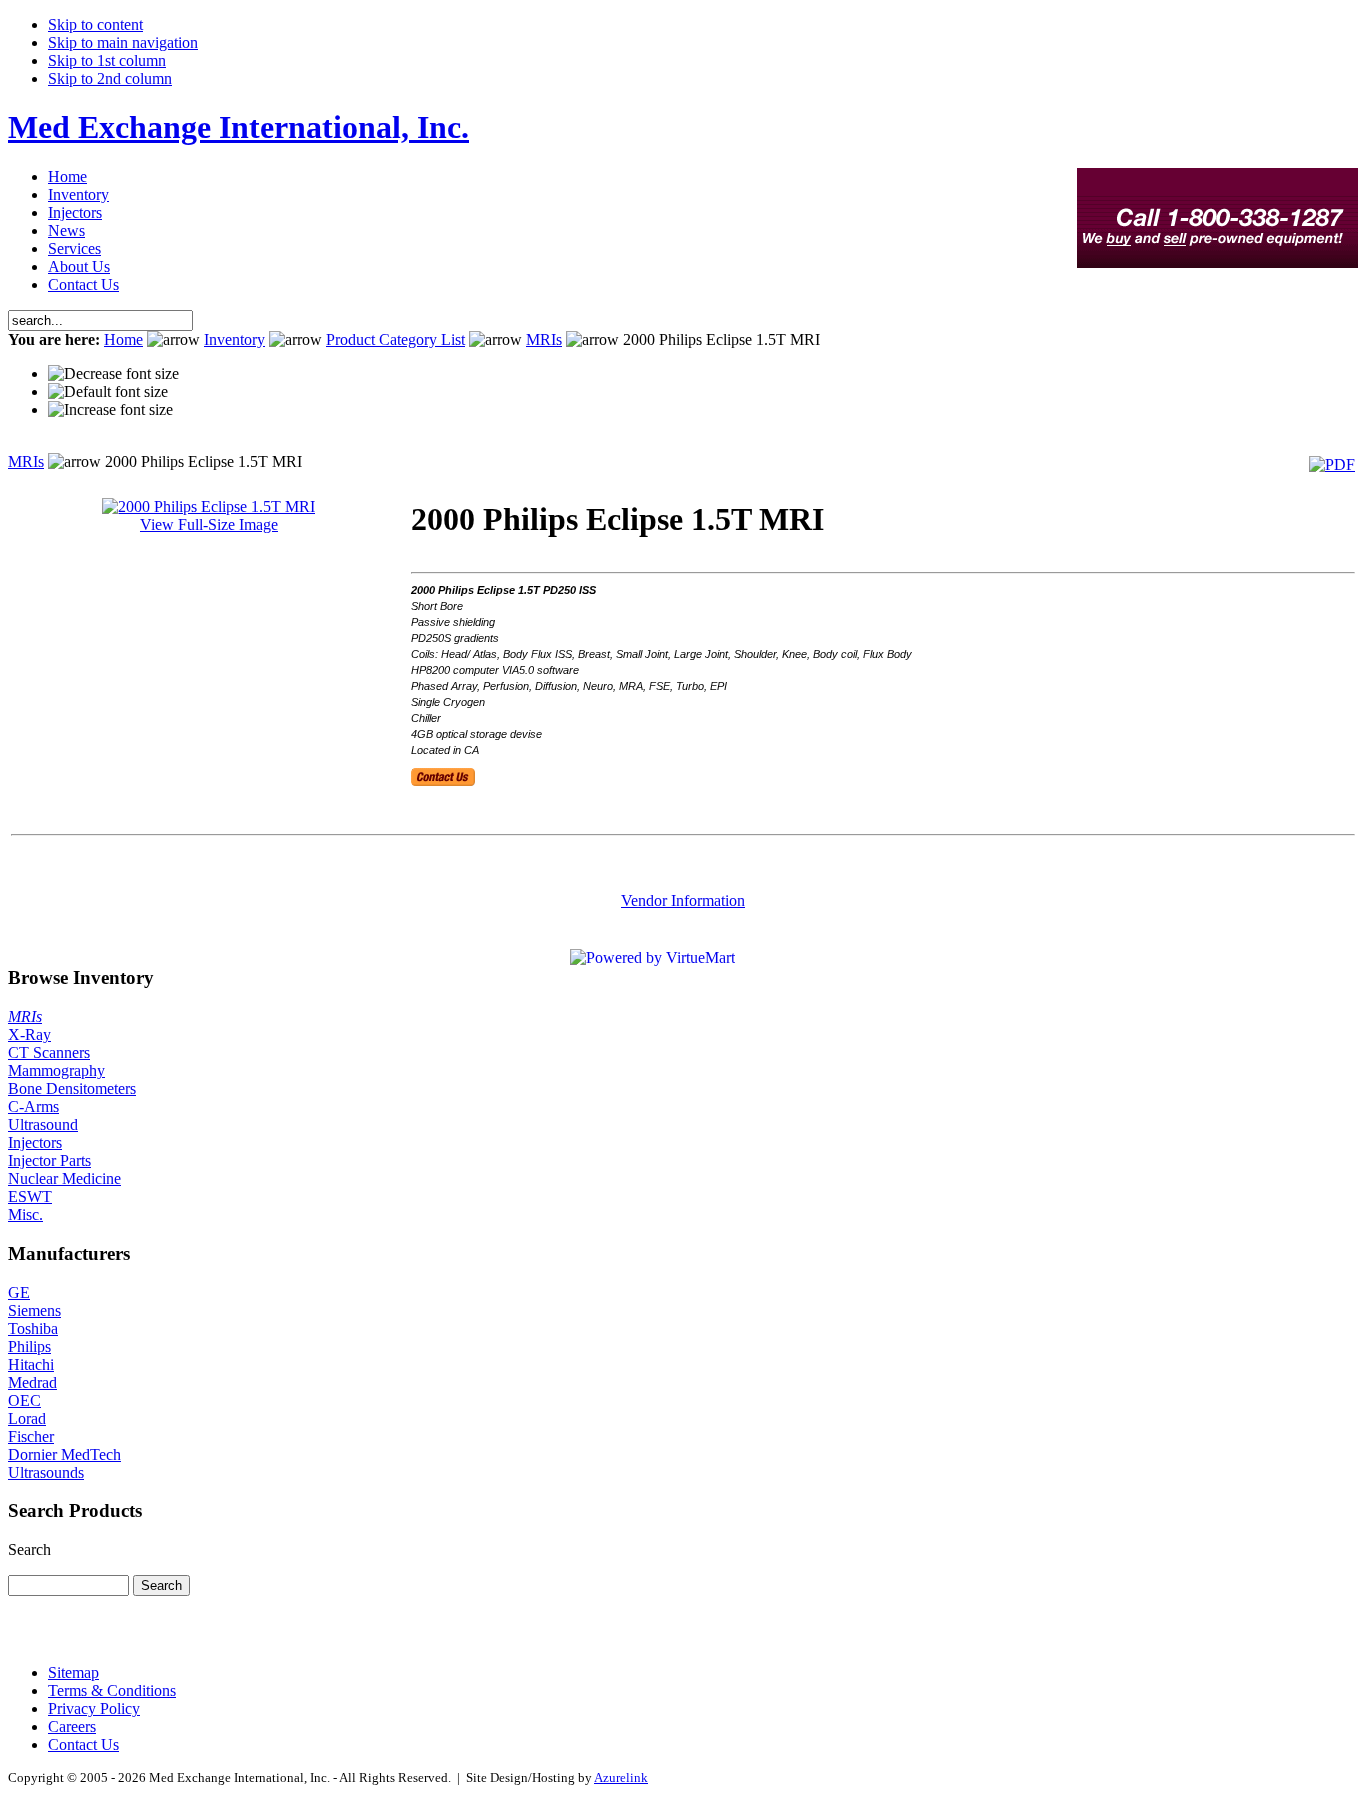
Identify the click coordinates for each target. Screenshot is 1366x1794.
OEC (24, 1400)
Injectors (35, 1142)
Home (123, 339)
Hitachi (31, 1364)
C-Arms (33, 1106)
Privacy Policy (94, 1708)
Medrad (32, 1382)
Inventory (234, 339)
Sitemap (73, 1672)
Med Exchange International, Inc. (238, 127)
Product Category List (395, 339)
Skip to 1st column (107, 60)
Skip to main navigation (123, 42)
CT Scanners (49, 1052)
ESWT (30, 1196)
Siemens (34, 1310)
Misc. (25, 1214)
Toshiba (33, 1328)
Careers (72, 1726)
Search (29, 1549)
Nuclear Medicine (64, 1178)
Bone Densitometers (72, 1088)
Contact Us (83, 1744)
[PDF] (1332, 464)
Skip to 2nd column (110, 78)
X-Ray (29, 1034)
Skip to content (95, 24)
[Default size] (108, 392)
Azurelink (621, 1777)
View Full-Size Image (209, 524)
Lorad (27, 1418)
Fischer (31, 1436)
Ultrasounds (46, 1472)
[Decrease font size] (113, 374)
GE (19, 1292)
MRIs (544, 339)
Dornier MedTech (64, 1454)
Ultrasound (43, 1124)
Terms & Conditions (112, 1690)
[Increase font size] (110, 410)
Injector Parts (49, 1160)
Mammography (56, 1070)
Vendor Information (683, 900)
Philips (29, 1346)
